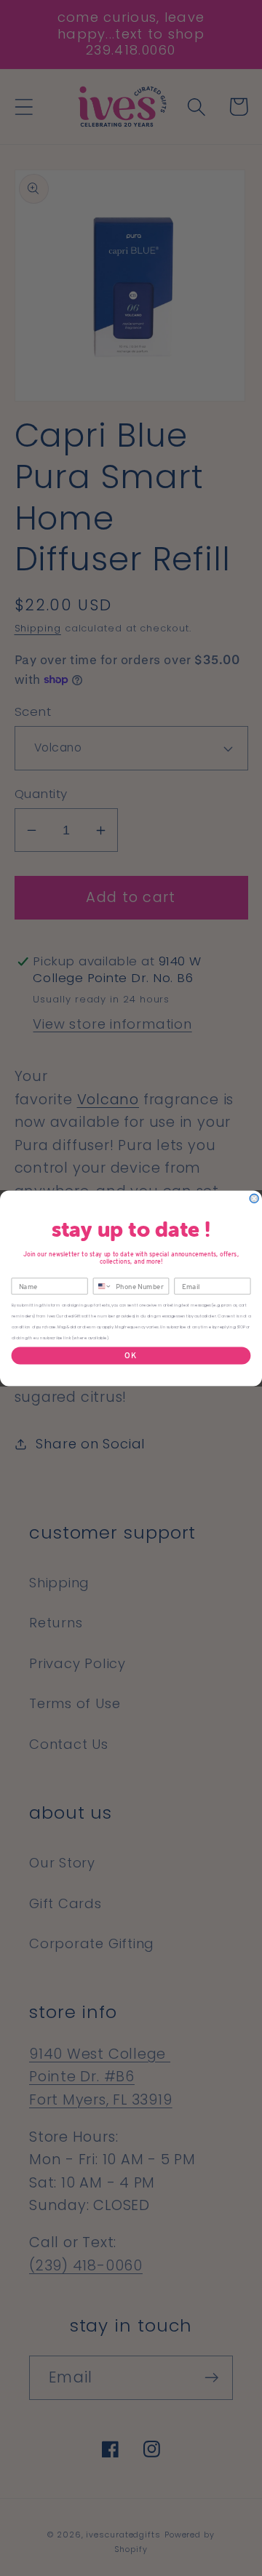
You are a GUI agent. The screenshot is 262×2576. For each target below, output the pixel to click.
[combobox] (102, 1286)
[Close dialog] (254, 1198)
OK (131, 1355)
